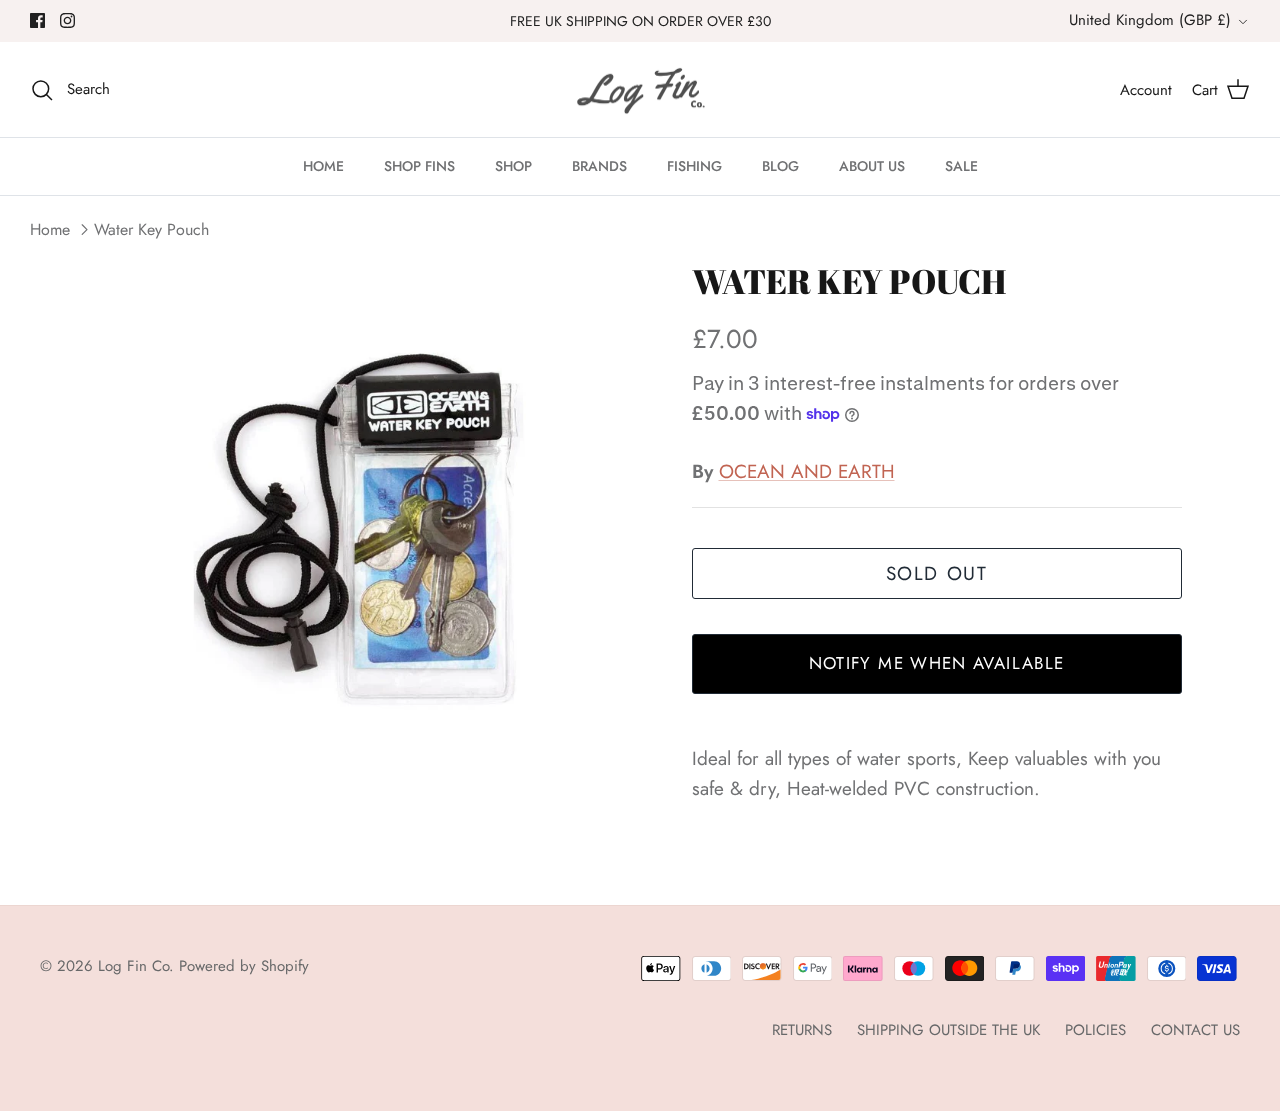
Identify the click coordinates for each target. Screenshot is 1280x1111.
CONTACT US (1195, 1030)
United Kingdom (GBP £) (1150, 20)
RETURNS (802, 1030)
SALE (961, 166)
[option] (373, 535)
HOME (323, 166)
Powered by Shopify (244, 966)
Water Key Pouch (151, 229)
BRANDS (599, 166)
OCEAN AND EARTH (807, 471)
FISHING (694, 166)
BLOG (780, 166)
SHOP (513, 166)
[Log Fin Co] (640, 90)
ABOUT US (872, 166)
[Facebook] (37, 20)
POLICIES (1095, 1030)
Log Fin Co (133, 966)
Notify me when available (937, 663)
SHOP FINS (419, 166)
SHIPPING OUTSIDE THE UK (948, 1030)
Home (50, 229)
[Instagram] (67, 20)
